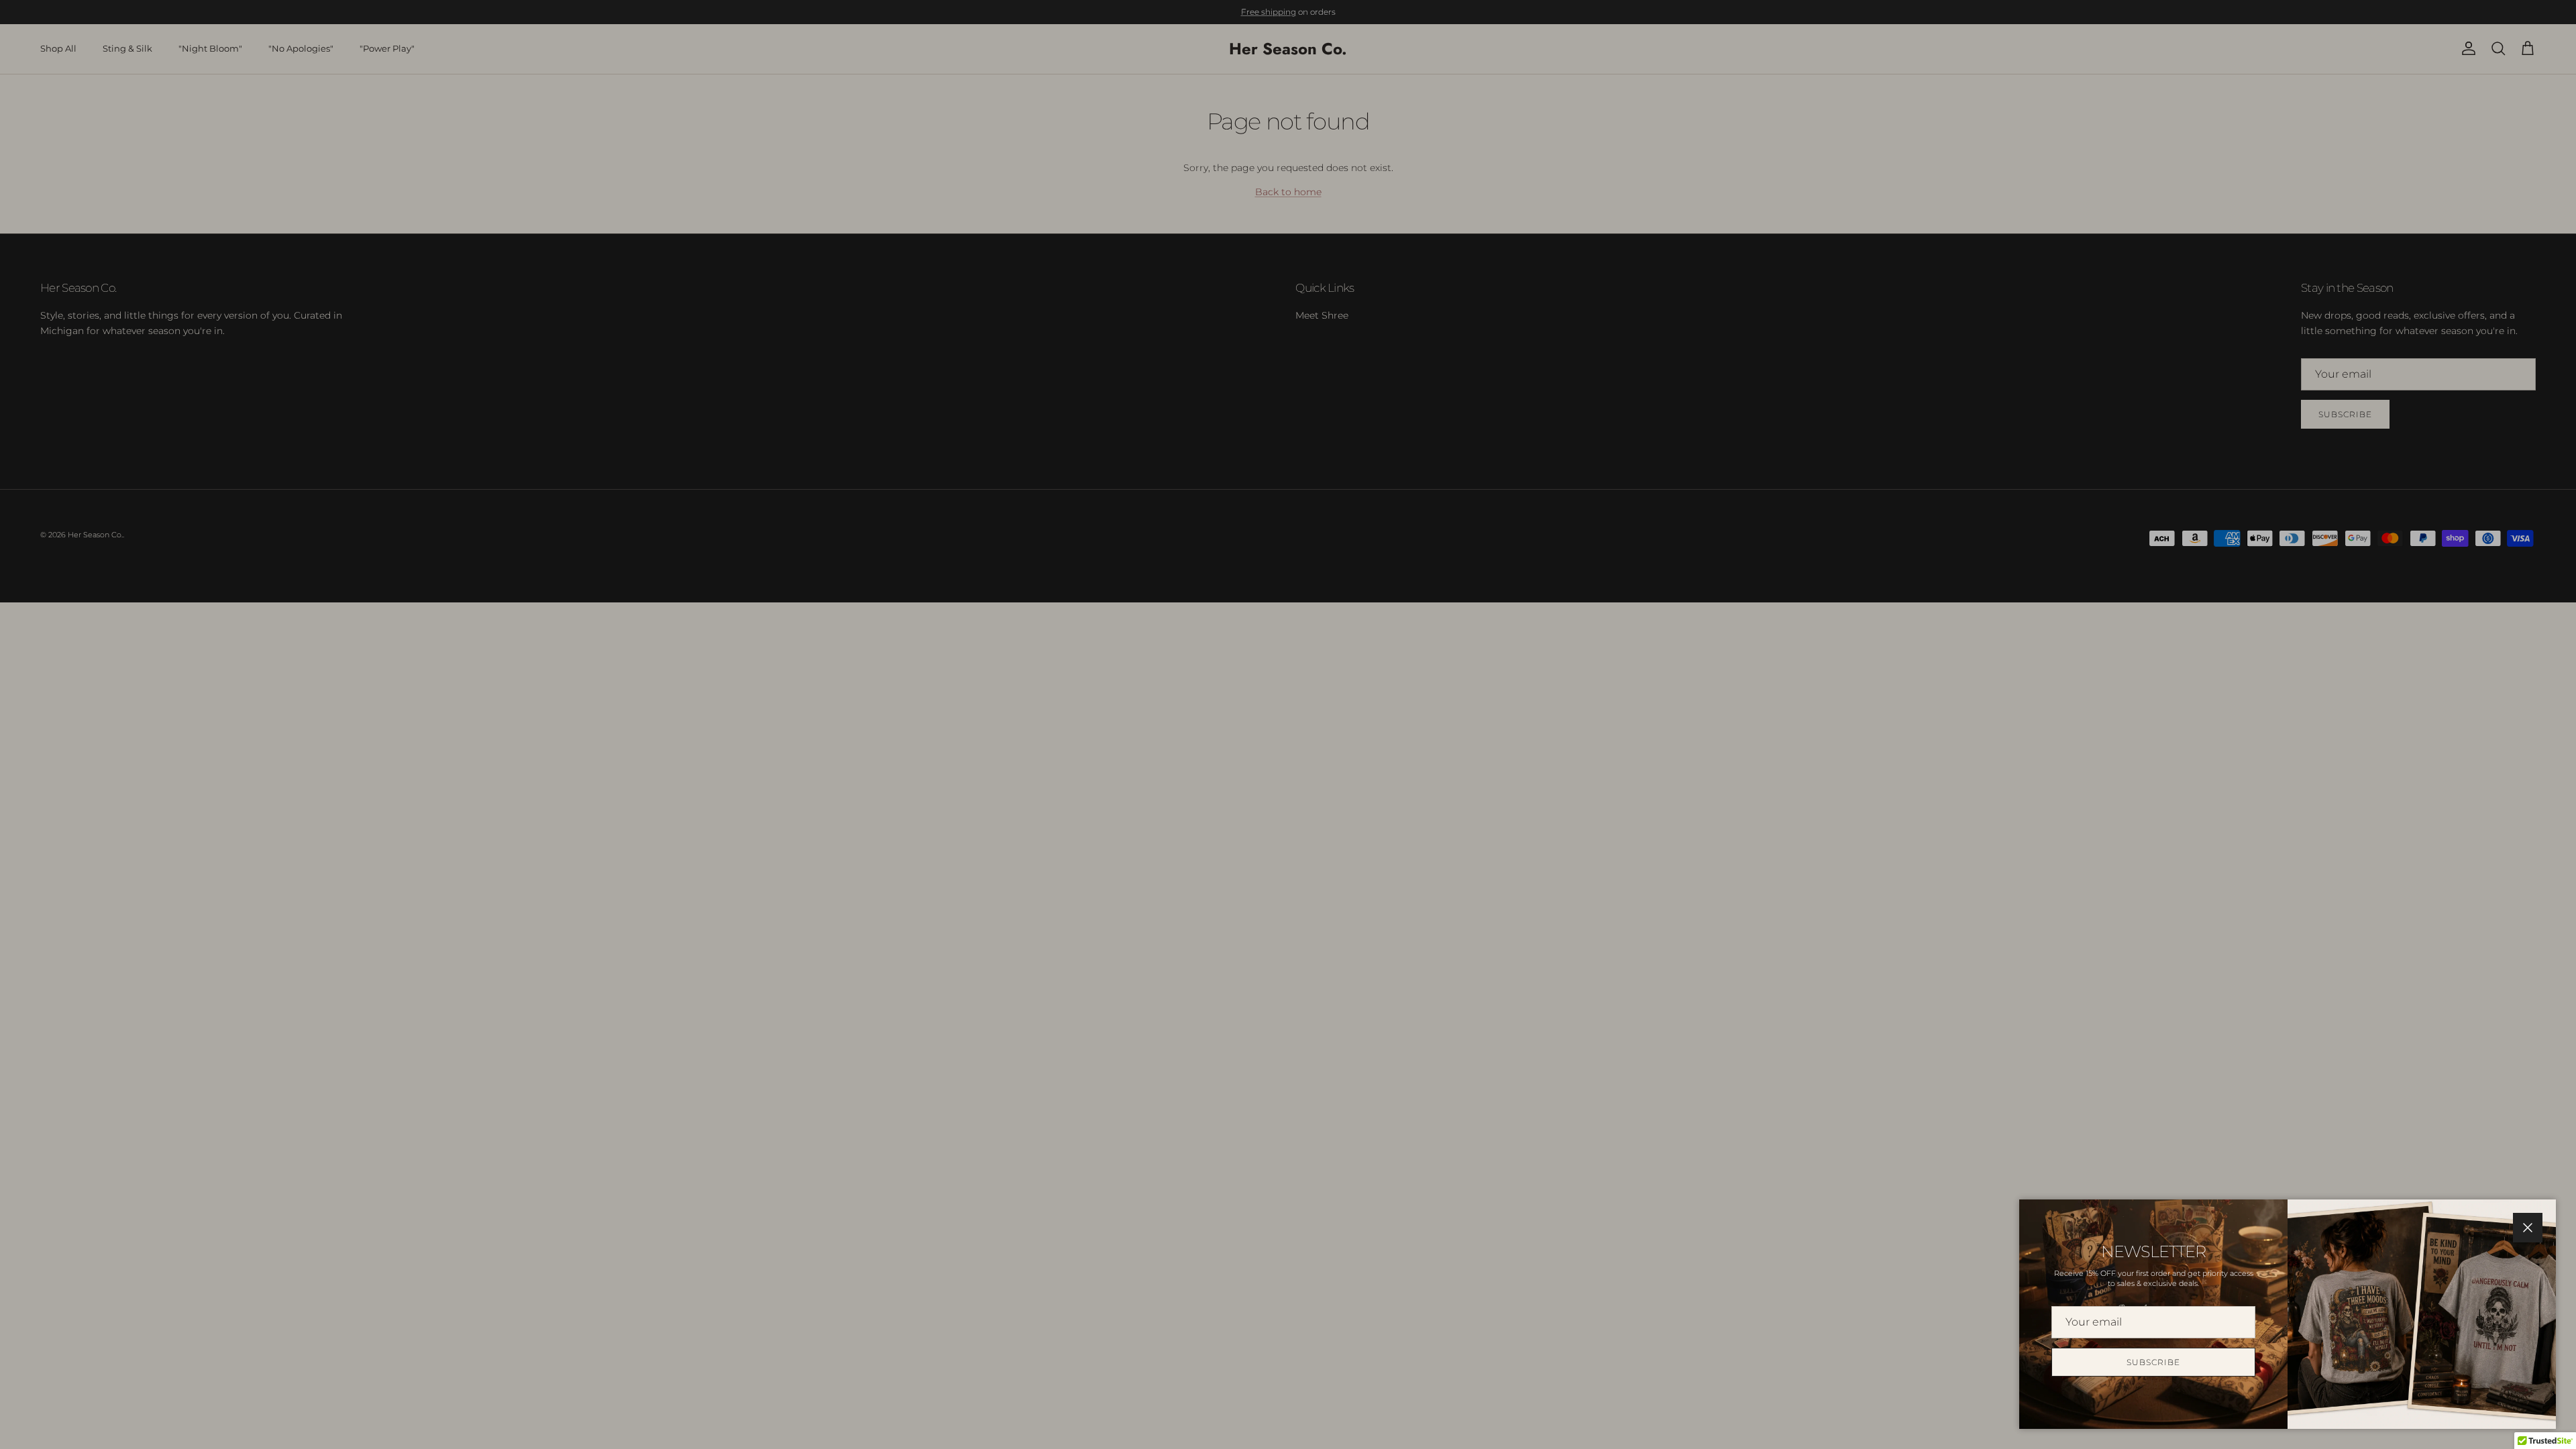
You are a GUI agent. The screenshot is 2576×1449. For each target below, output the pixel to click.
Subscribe (2153, 1362)
